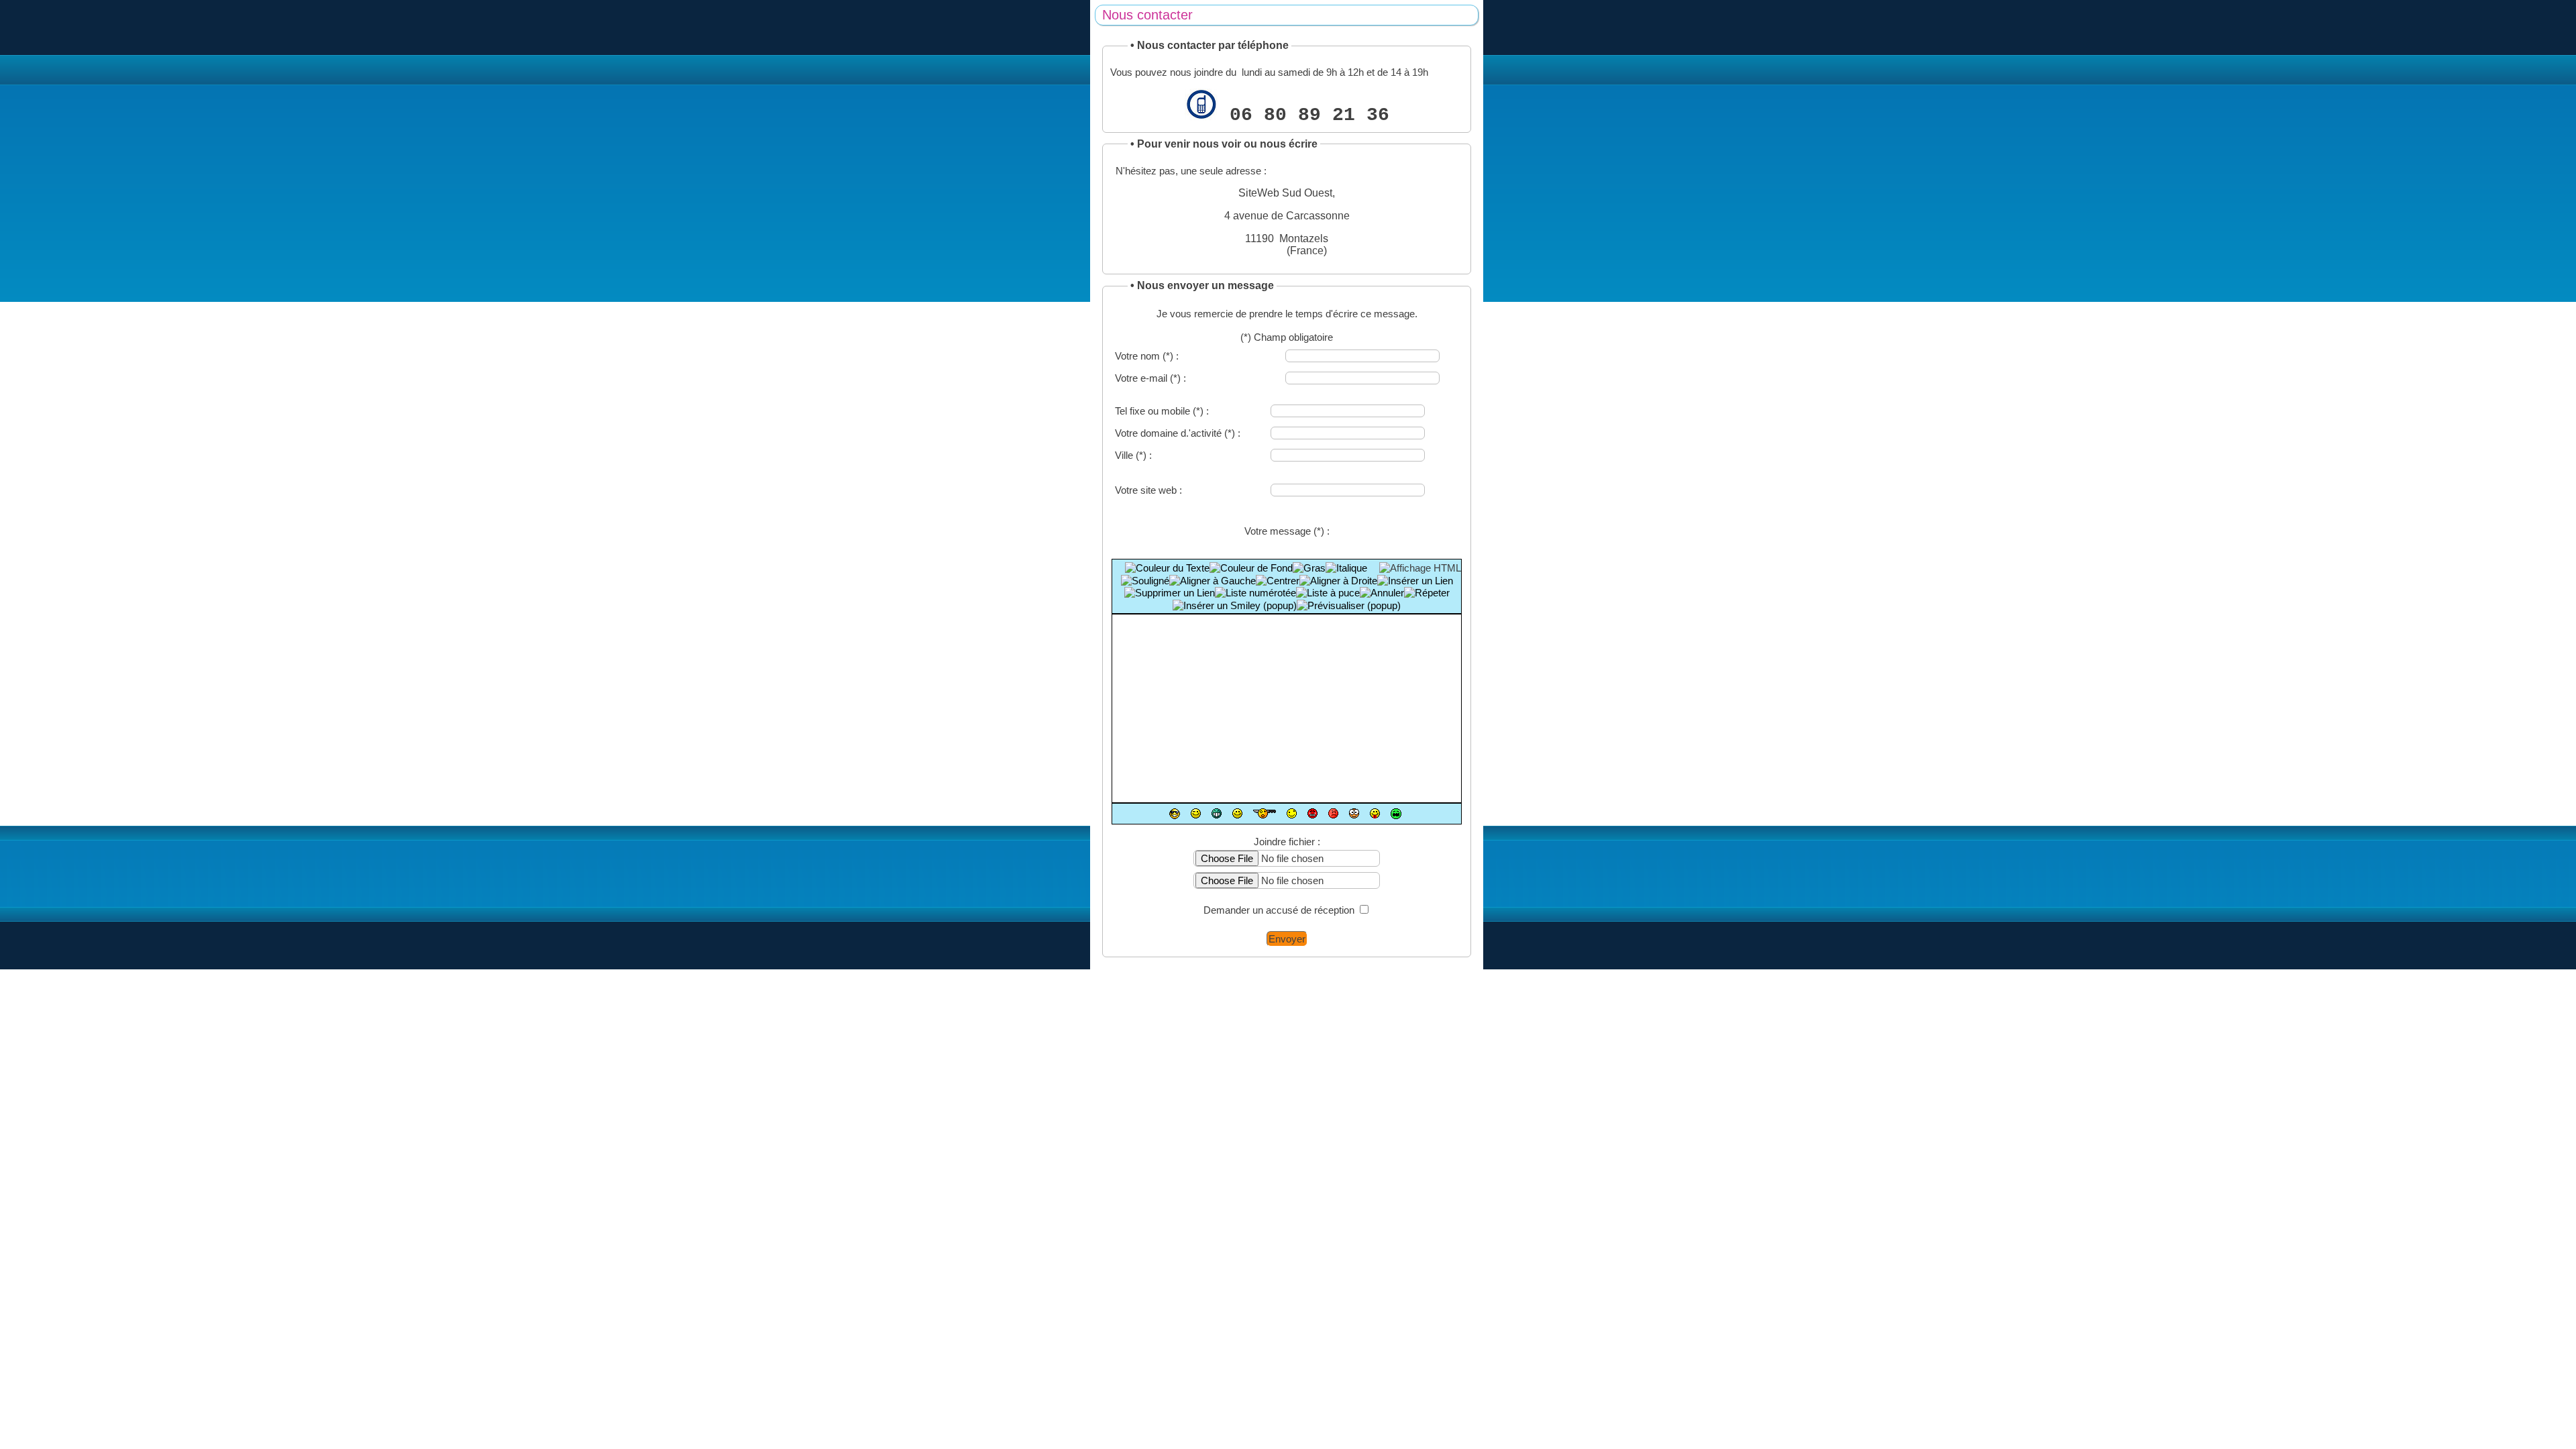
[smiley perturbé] (1292, 813)
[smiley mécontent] (1333, 813)
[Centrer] (1278, 581)
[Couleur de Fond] (1251, 568)
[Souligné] (1145, 581)
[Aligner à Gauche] (1213, 581)
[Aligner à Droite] (1338, 581)
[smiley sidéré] (1265, 813)
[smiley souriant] (1237, 813)
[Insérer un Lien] (1415, 581)
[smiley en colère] (1312, 813)
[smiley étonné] (1354, 813)
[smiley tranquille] (1175, 814)
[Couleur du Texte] (1167, 568)
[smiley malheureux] (1396, 814)
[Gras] (1309, 568)
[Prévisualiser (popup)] (1349, 605)
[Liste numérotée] (1255, 593)
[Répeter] (1427, 593)
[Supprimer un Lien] (1170, 593)
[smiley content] (1217, 813)
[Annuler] (1382, 593)
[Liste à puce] (1328, 593)
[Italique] (1346, 568)
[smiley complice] (1196, 813)
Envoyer (1287, 939)
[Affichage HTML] (1420, 568)
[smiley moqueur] (1375, 813)
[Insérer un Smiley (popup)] (1235, 605)
